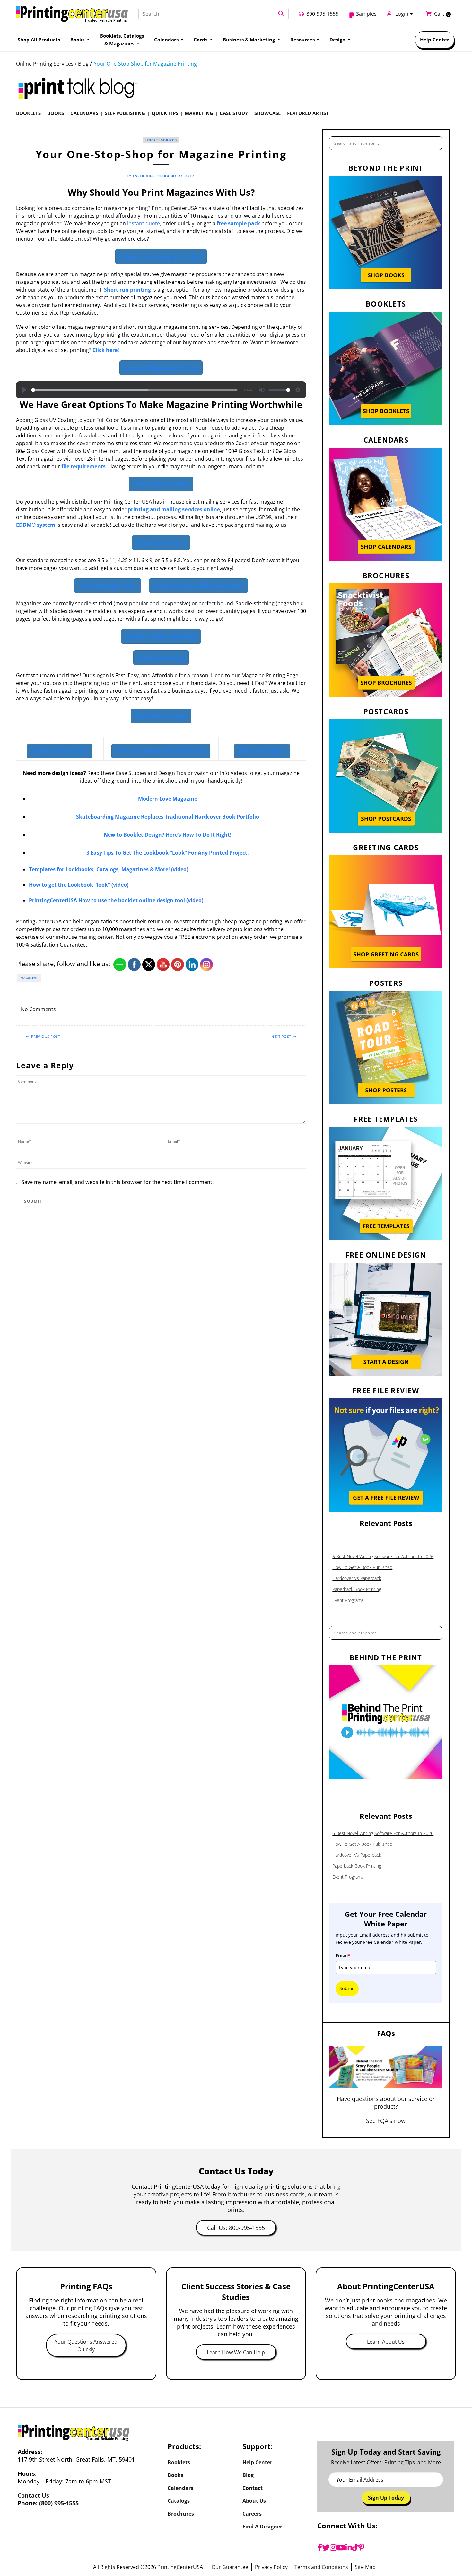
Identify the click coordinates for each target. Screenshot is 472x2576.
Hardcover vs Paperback (357, 1578)
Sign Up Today (386, 2498)
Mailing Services (161, 543)
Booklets (28, 113)
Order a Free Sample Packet (161, 256)
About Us (254, 2501)
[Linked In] (297, 1010)
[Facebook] (320, 2547)
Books (56, 113)
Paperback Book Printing (357, 1589)
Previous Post (46, 1036)
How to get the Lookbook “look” (70, 885)
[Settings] (298, 390)
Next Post (281, 1036)
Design (338, 40)
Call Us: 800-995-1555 (236, 2228)
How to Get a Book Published (362, 1567)
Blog (248, 2475)
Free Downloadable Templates (198, 586)
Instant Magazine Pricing (161, 368)
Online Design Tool (108, 586)
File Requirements (161, 484)
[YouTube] (341, 2547)
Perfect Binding (161, 658)
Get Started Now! (161, 716)
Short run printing (127, 290)
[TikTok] (355, 2547)
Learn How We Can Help (236, 2352)
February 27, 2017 (176, 176)
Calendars (84, 113)
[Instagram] (333, 2547)
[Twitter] (326, 2547)
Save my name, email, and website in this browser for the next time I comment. (118, 1182)
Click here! (106, 350)
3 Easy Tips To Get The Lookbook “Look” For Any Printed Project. (168, 853)
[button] (281, 14)
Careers (252, 2514)
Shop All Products (39, 40)
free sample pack (238, 223)
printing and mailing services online (174, 509)
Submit (347, 1988)
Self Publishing (125, 113)
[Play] (24, 390)
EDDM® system (36, 525)
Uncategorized (161, 140)
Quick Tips (165, 113)
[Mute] (262, 390)
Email (343, 1956)
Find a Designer (262, 751)
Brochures (181, 2514)
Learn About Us (386, 2342)
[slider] (134, 390)
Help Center (435, 40)
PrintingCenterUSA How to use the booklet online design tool (107, 900)
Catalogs (179, 2501)
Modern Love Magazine (168, 799)
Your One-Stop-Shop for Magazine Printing (145, 64)
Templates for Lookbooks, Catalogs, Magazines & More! (99, 869)
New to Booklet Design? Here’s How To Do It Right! (168, 835)
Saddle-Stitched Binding (161, 636)
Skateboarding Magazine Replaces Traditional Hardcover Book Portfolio (168, 817)
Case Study (234, 113)
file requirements (83, 466)
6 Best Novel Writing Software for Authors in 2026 (383, 1556)
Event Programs (348, 1600)
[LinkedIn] (349, 2547)
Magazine (29, 978)
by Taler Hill (140, 176)
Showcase (267, 113)
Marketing (199, 113)
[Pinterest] (362, 2547)
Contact (253, 2488)
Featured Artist (308, 113)
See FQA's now (386, 2121)
